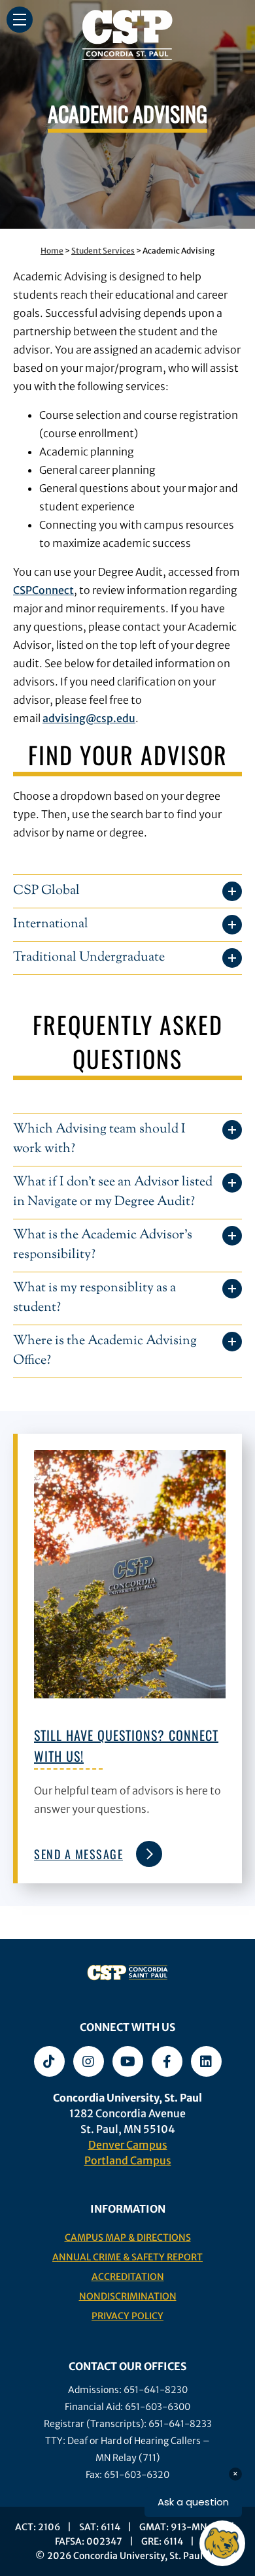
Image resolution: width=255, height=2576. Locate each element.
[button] (20, 20)
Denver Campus (128, 2145)
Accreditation (128, 2277)
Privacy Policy (127, 2316)
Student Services (103, 251)
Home (52, 251)
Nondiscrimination (128, 2296)
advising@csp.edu (89, 718)
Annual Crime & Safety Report (127, 2257)
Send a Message (78, 1854)
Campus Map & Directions (128, 2237)
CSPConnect (43, 590)
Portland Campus (128, 2160)
